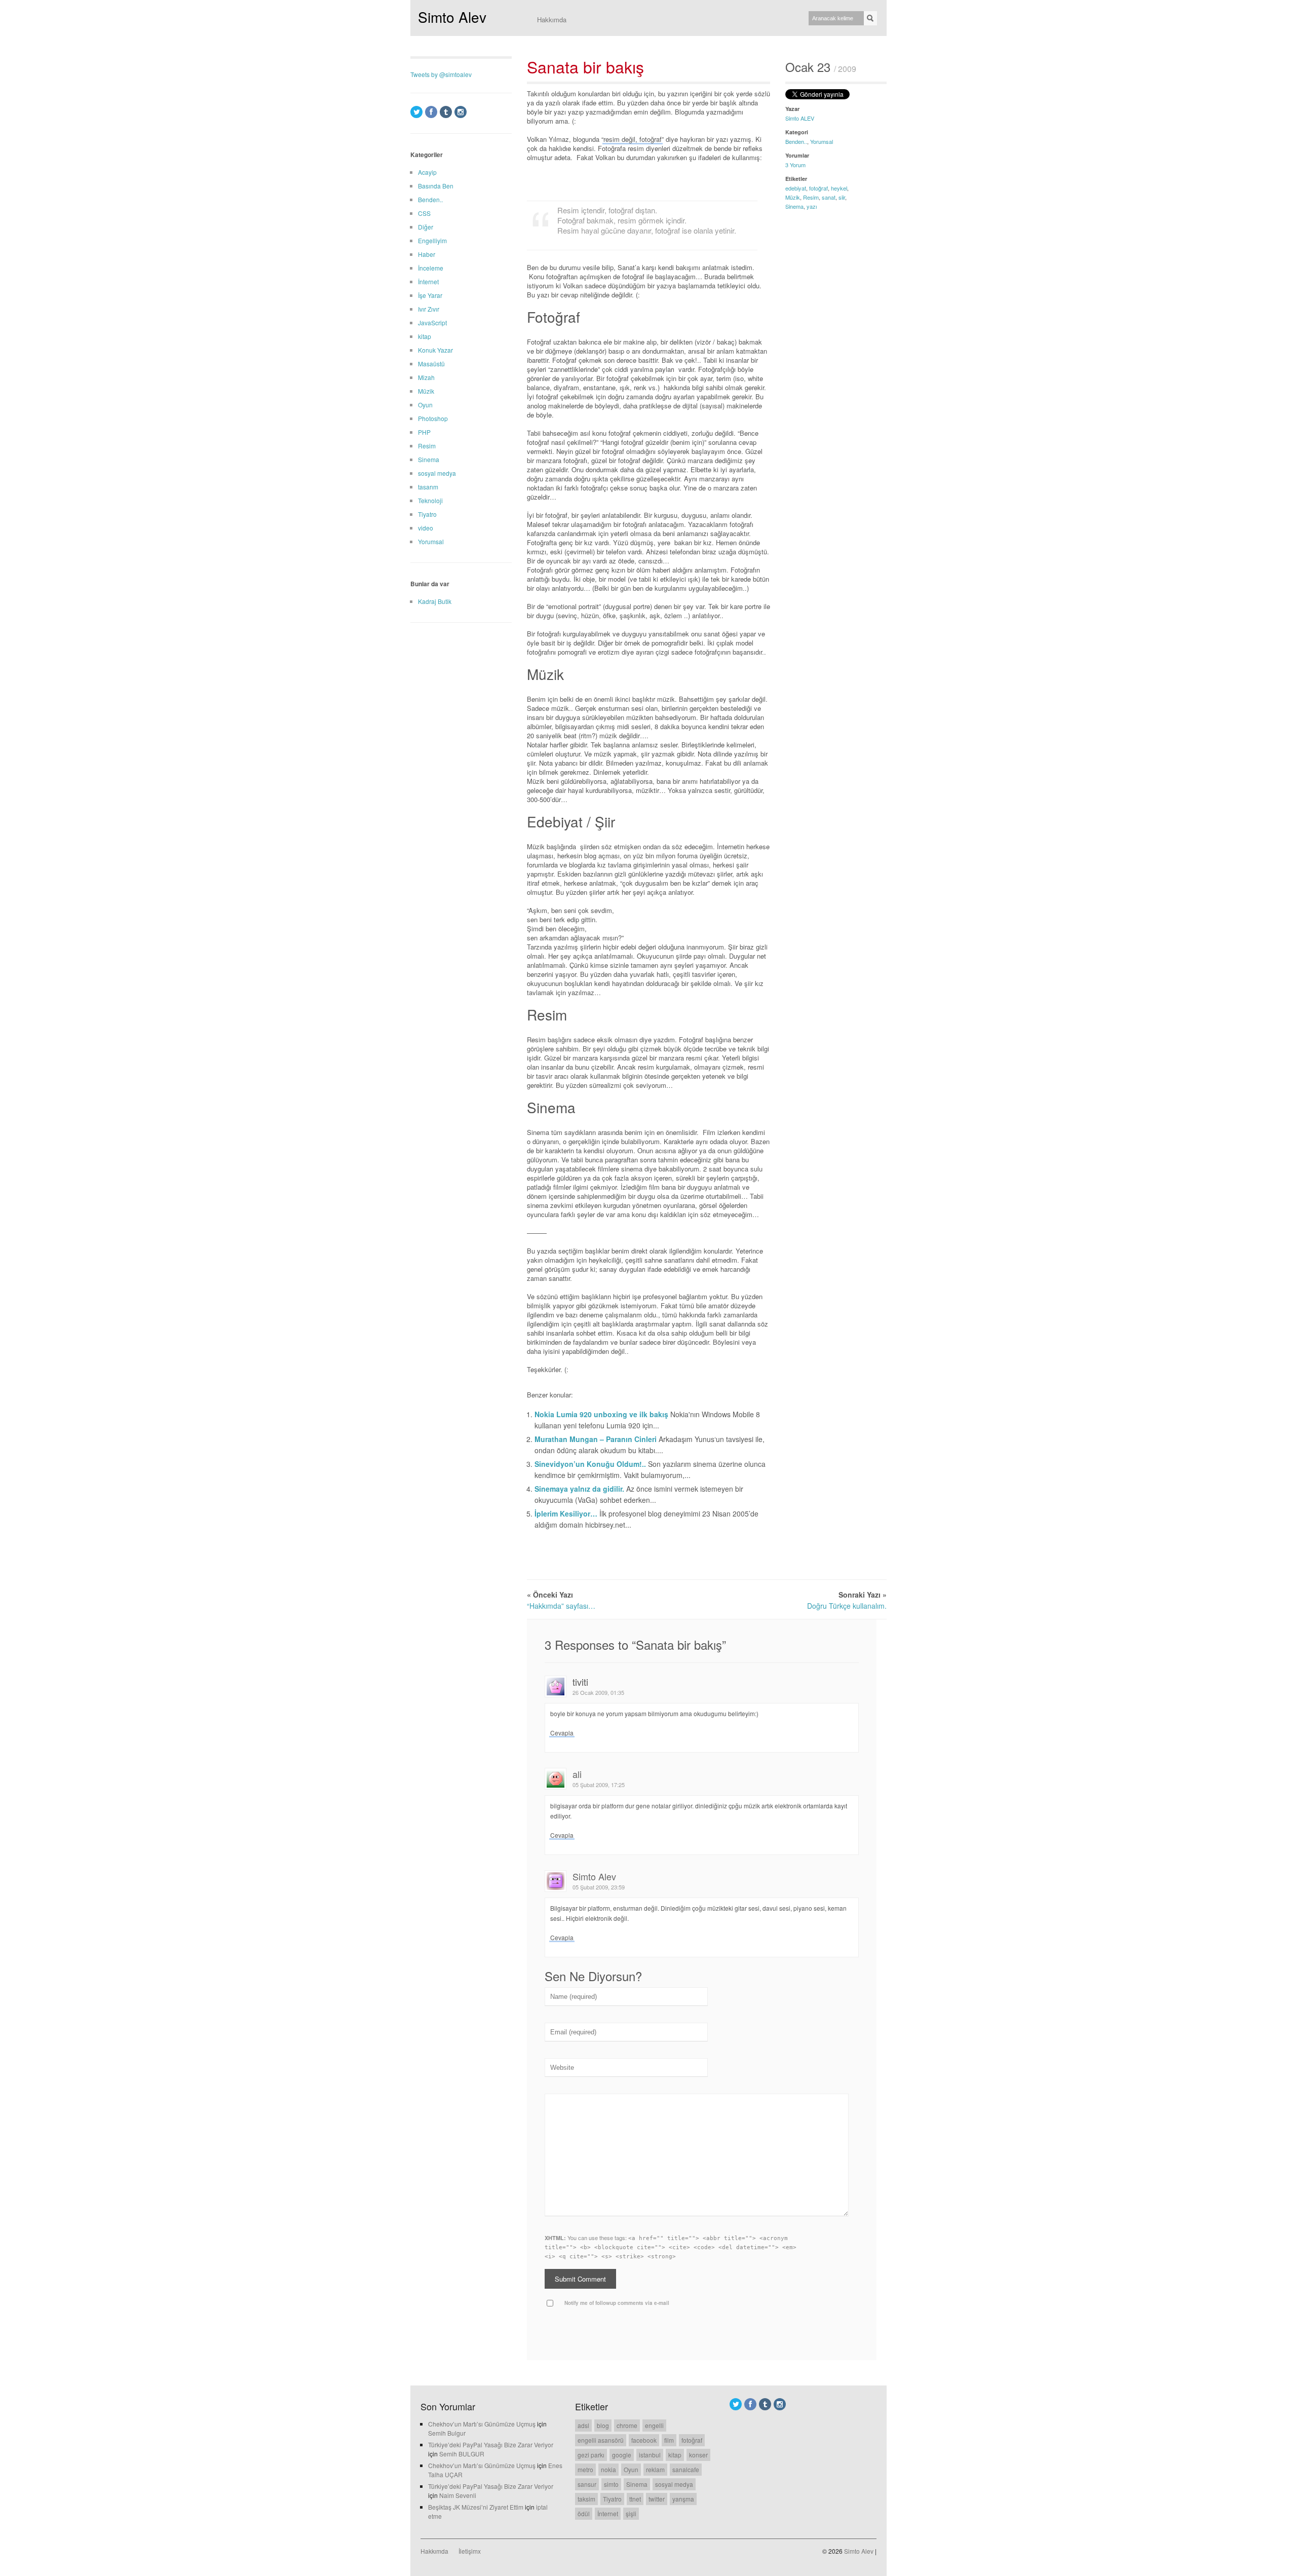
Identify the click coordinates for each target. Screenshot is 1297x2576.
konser (698, 2455)
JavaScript (432, 323)
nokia (608, 2469)
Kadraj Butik (435, 601)
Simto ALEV (800, 118)
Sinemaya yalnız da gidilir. (580, 1489)
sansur (587, 2484)
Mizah (426, 377)
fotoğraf (818, 188)
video (426, 528)
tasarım (428, 487)
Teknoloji (430, 500)
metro (585, 2469)
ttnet (635, 2499)
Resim (811, 197)
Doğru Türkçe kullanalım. (847, 1606)
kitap (425, 336)
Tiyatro (427, 514)
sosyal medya (437, 473)
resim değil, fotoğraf (633, 139)
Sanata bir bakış (585, 66)
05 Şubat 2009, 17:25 (599, 1785)
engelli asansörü (601, 2440)
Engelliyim (432, 240)
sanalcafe (686, 2469)
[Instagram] (461, 112)
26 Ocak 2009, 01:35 (598, 1692)
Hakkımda (552, 20)
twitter (657, 2499)
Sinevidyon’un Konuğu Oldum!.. (591, 1464)
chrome (627, 2425)
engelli (654, 2425)
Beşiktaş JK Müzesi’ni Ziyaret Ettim (476, 2507)
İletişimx (470, 2551)
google (622, 2455)
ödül (584, 2513)
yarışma (683, 2499)
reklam (655, 2469)
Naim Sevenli (458, 2495)
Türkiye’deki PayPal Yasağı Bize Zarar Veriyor (491, 2445)
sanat (829, 197)
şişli (631, 2513)
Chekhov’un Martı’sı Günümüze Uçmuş (482, 2424)
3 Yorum (795, 165)
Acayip (427, 172)
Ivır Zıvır (429, 309)
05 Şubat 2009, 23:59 (599, 1887)
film (669, 2440)
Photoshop (433, 418)
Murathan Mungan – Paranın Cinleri (597, 1439)
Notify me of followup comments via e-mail (617, 2303)
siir (842, 197)
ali (577, 1774)
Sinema (794, 206)
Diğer (426, 227)
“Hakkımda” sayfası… (561, 1606)
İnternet (428, 281)
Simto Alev (452, 17)
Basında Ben (436, 186)
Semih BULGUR (462, 2454)
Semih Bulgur (447, 2433)
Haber (427, 254)
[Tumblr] (446, 112)
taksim (586, 2499)
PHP (424, 432)
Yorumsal (822, 141)
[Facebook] (431, 112)
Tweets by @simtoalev (441, 74)
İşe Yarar (430, 295)
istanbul (650, 2455)
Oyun (425, 405)
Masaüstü (431, 364)
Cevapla (562, 1733)
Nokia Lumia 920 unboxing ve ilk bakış (602, 1414)
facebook (644, 2440)
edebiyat (796, 188)
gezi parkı (591, 2455)
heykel (839, 188)
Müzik (793, 197)
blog (603, 2425)
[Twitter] (416, 112)
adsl (583, 2425)
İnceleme (431, 268)
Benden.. (796, 141)
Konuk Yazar (435, 350)
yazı (812, 206)
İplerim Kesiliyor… (567, 1513)
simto (611, 2484)
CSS (424, 213)
